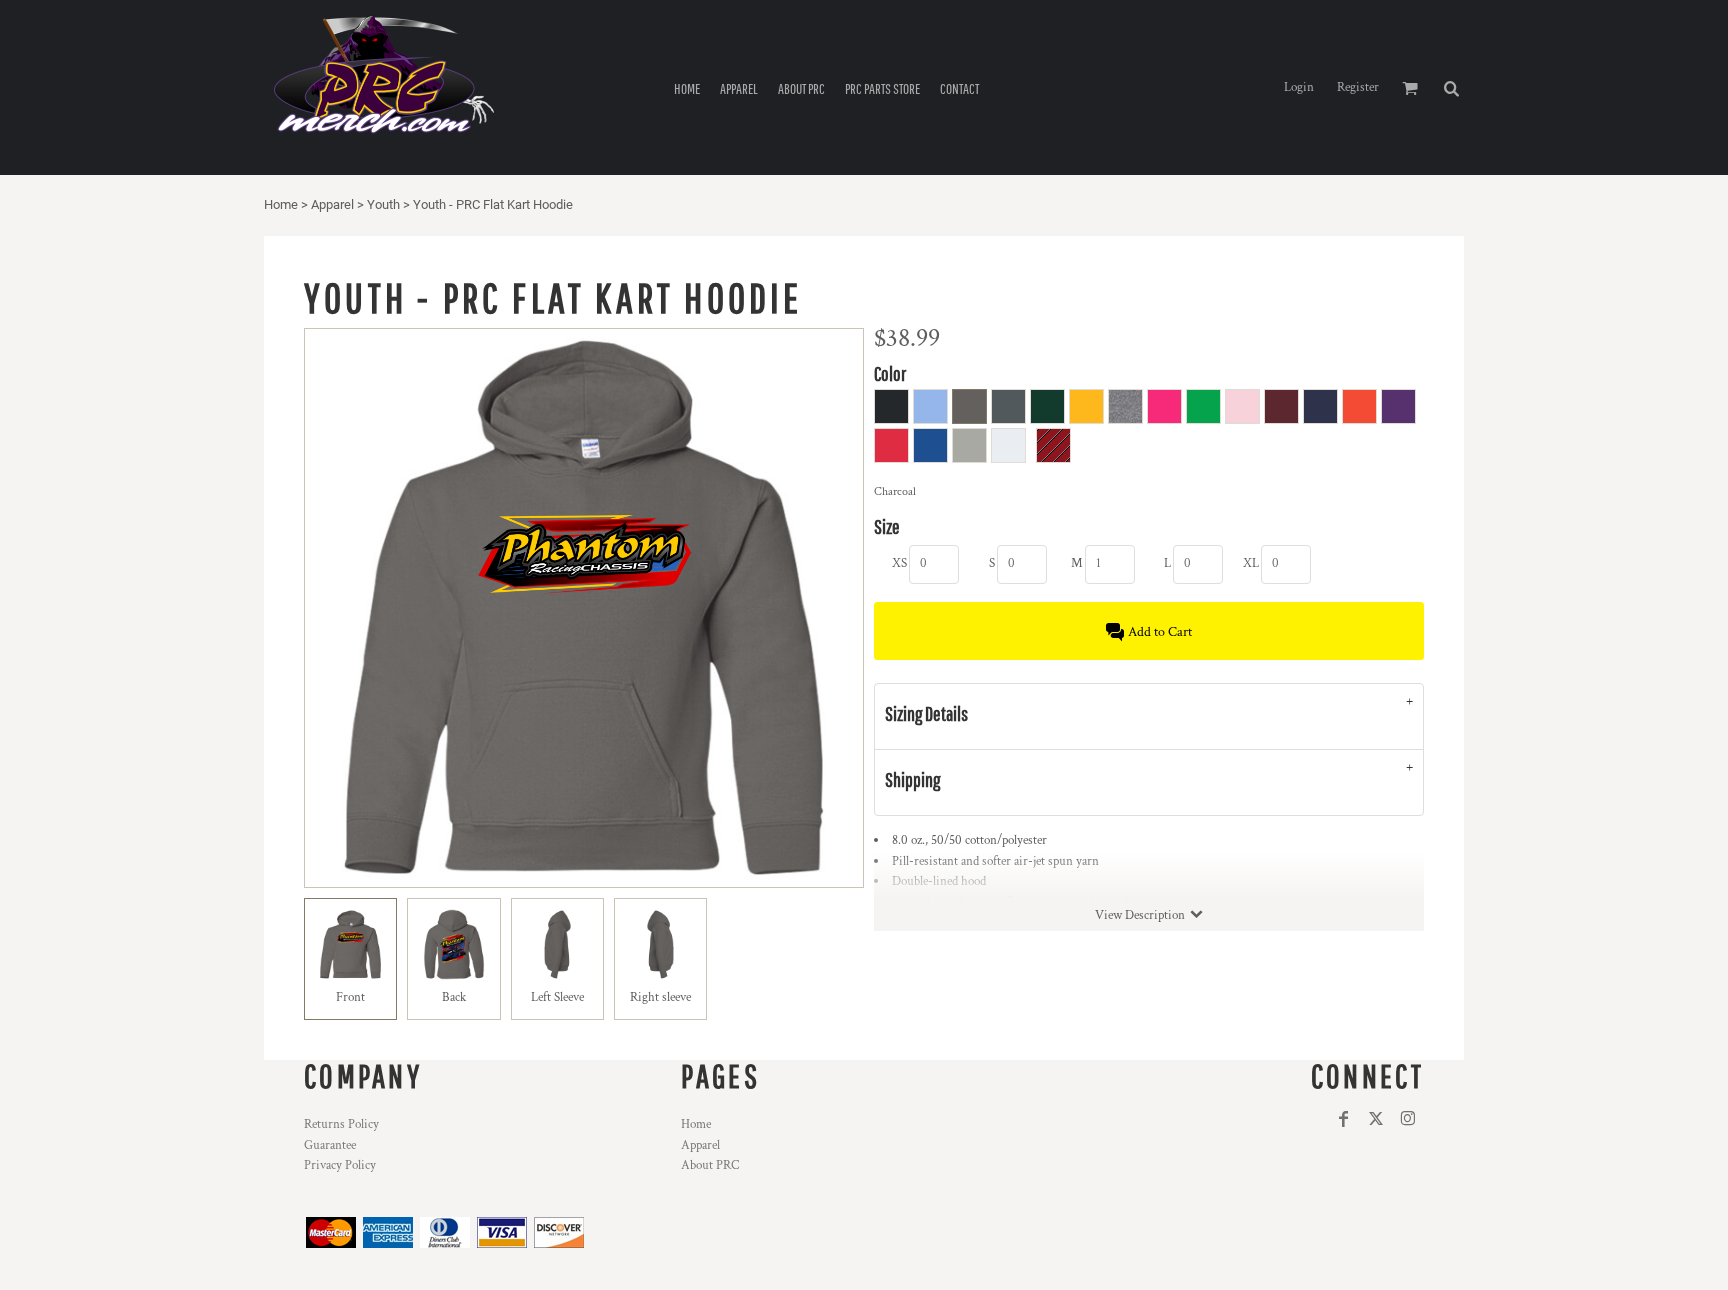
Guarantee (330, 1145)
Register (1358, 87)
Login (1299, 87)
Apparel (332, 204)
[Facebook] (1344, 1119)
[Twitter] (1376, 1119)
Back (454, 997)
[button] (1451, 88)
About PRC (710, 1165)
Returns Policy (341, 1124)
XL (1251, 563)
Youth (383, 204)
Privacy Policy (340, 1165)
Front (350, 997)
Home (281, 204)
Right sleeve (660, 997)
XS (899, 563)
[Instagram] (1408, 1119)
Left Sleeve (557, 997)
